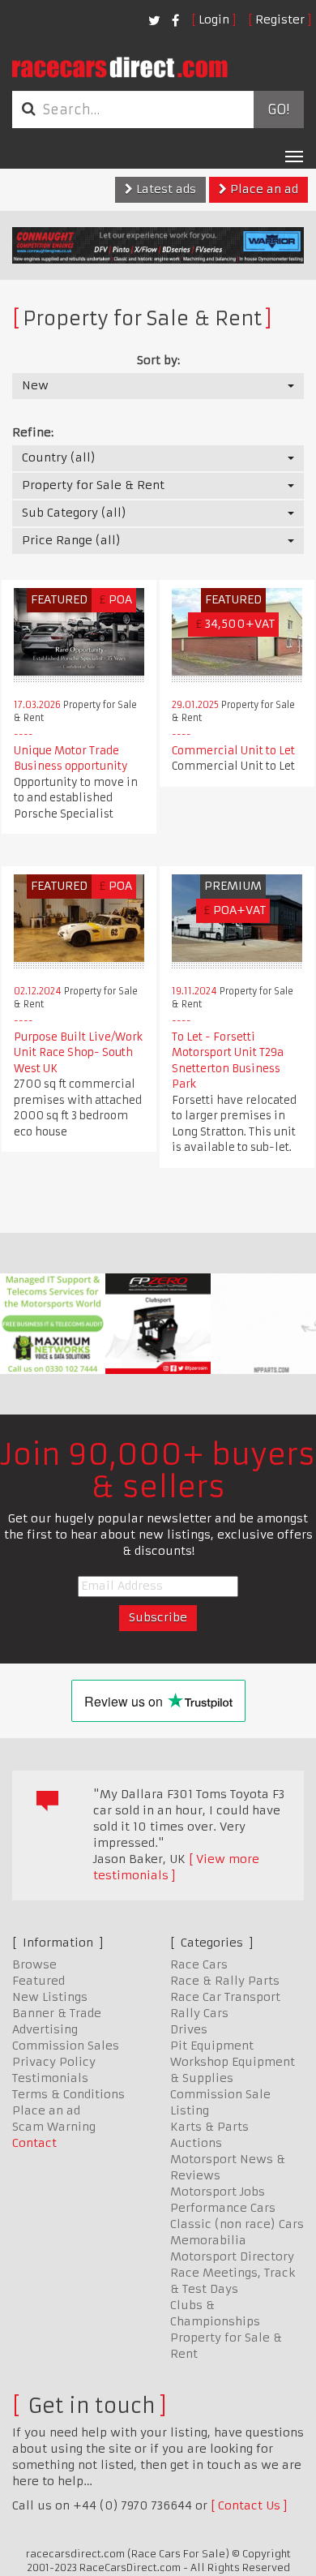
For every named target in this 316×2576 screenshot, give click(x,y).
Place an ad (263, 189)
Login (214, 19)
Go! (278, 109)
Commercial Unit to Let (233, 751)
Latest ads (164, 189)
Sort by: (158, 360)
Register (280, 19)
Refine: (33, 432)
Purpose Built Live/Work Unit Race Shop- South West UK (78, 1053)
